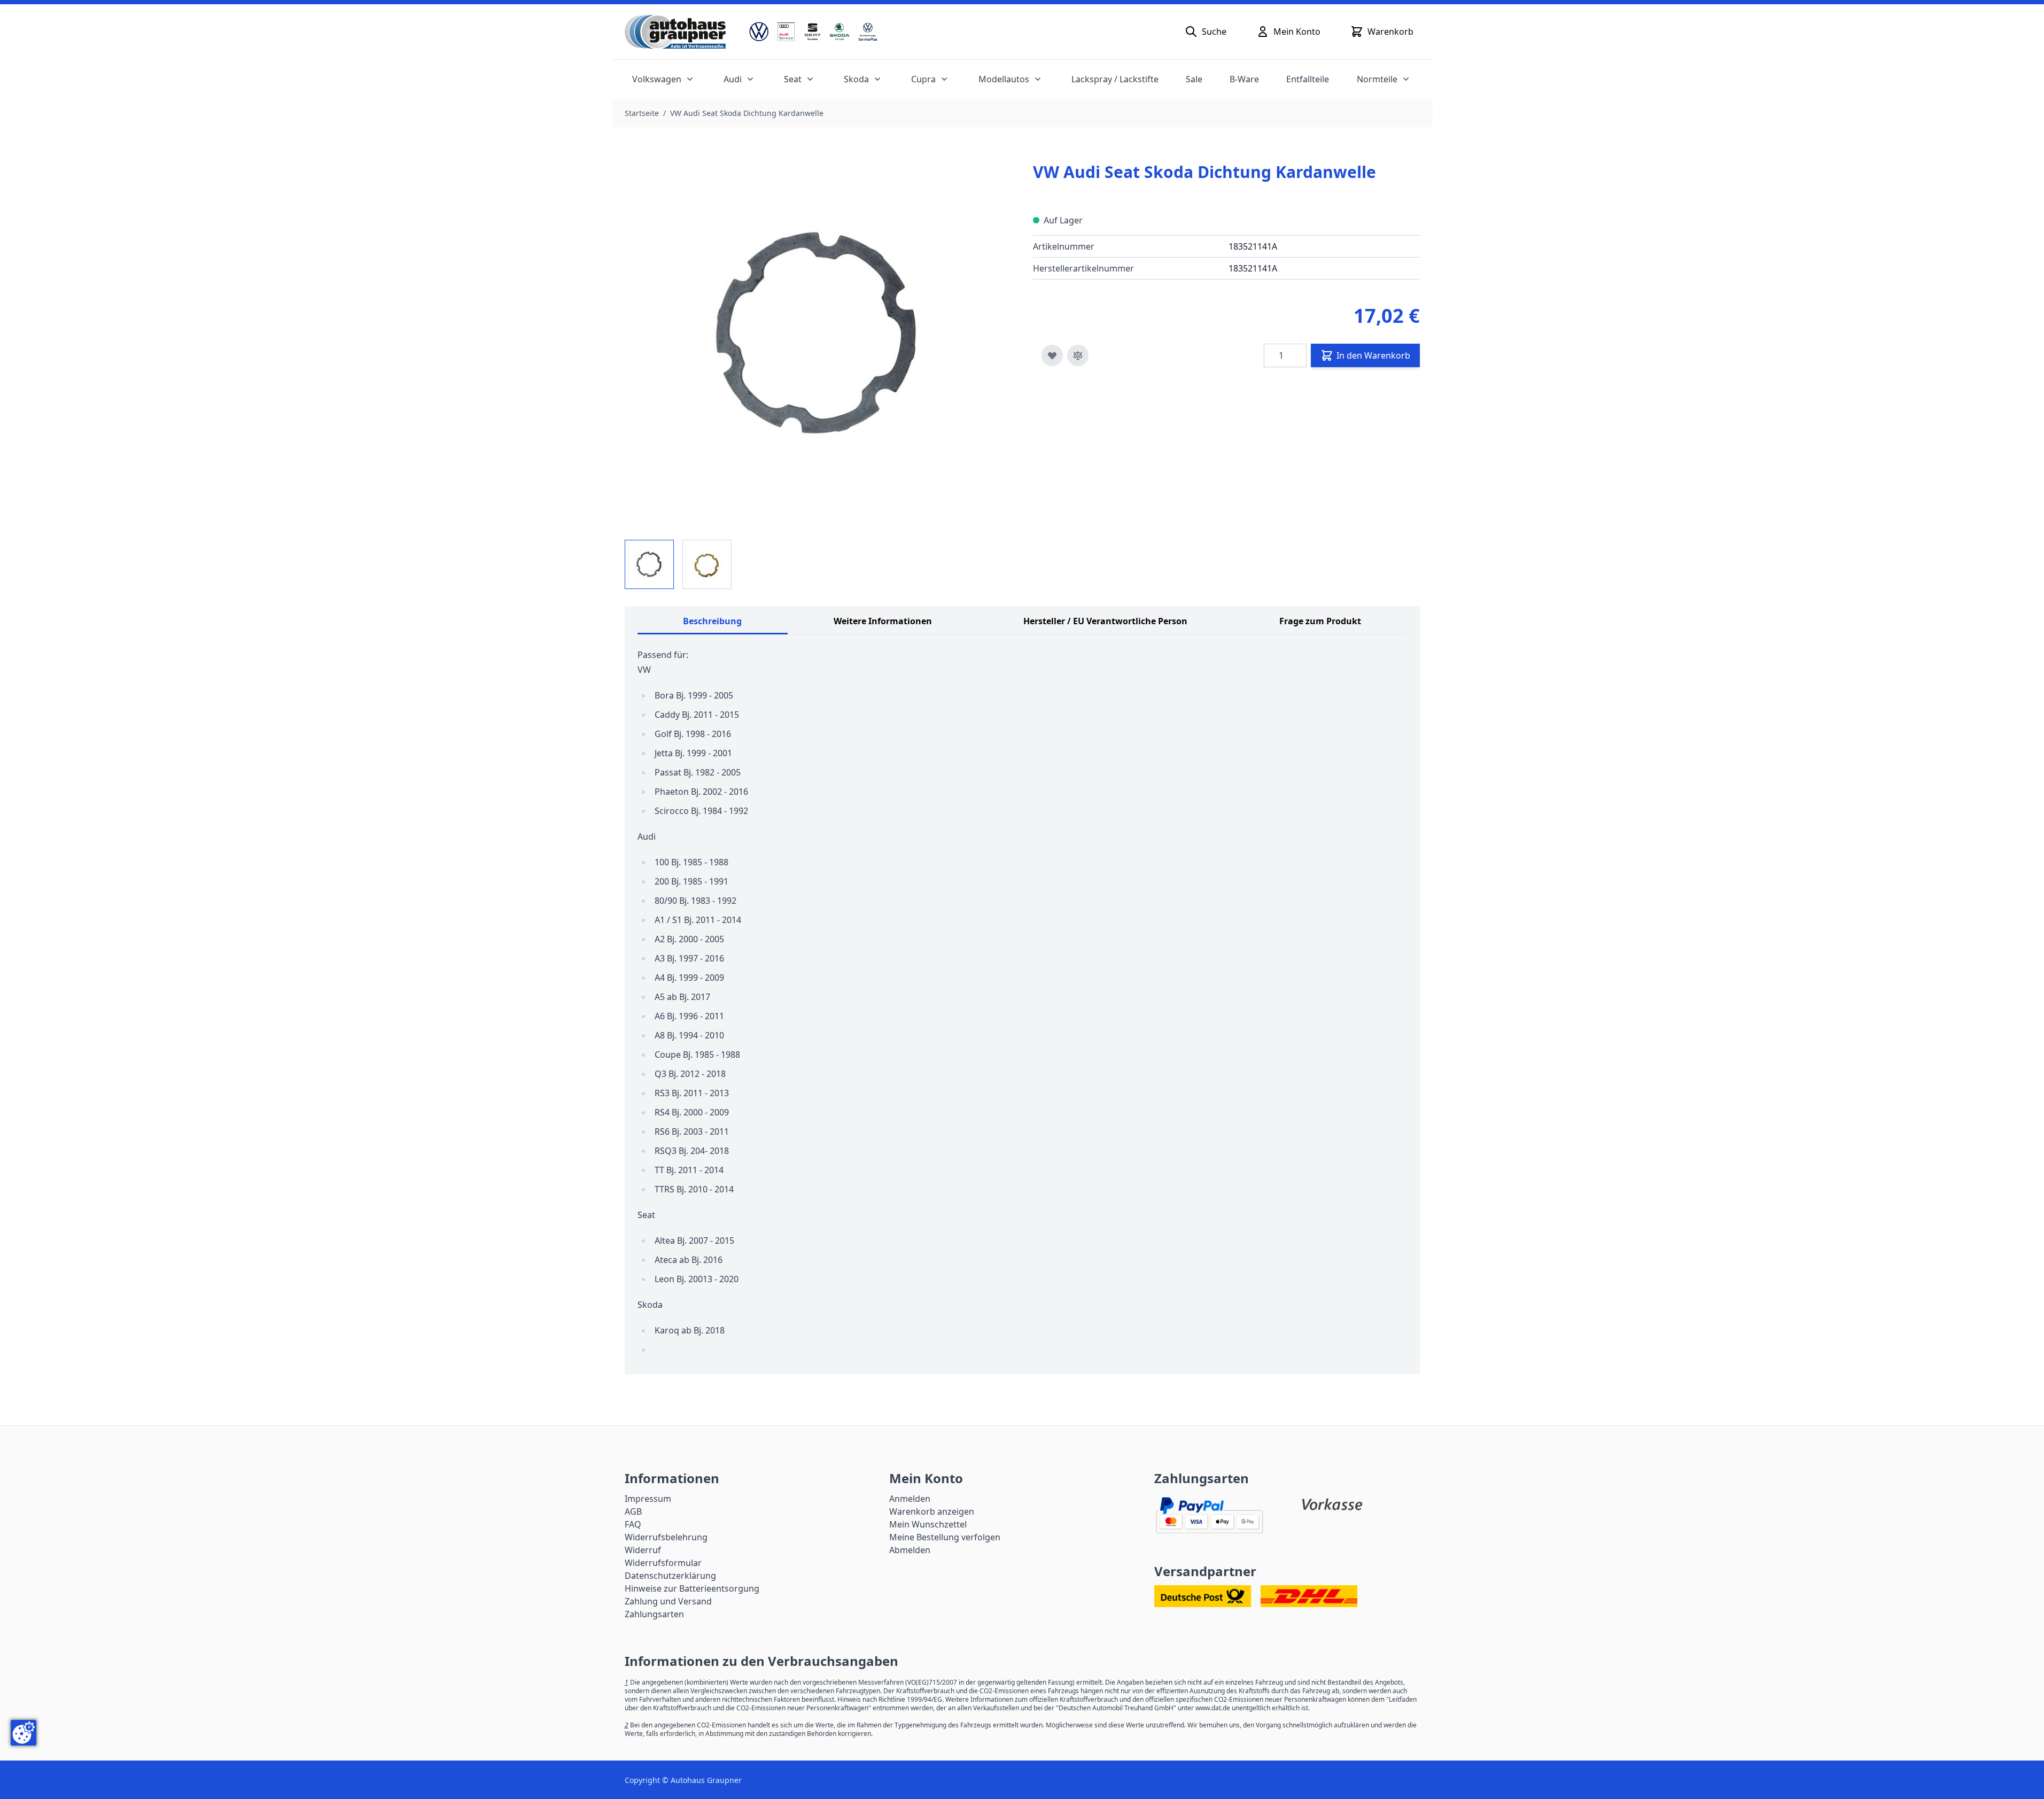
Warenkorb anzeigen (932, 1511)
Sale (1194, 79)
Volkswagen (657, 79)
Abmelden (910, 1550)
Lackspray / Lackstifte (1115, 79)
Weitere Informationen (883, 621)
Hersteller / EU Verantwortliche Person (1105, 621)
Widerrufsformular (663, 1563)
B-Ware (1244, 79)
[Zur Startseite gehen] (675, 32)
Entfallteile (1308, 79)
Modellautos (1004, 79)
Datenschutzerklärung (670, 1576)
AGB (633, 1511)
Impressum (648, 1499)
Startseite (642, 113)
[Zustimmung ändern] (24, 1733)
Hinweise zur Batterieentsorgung (692, 1588)
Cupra (923, 79)
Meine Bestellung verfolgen (945, 1537)
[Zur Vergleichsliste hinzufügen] (1078, 355)
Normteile (1377, 79)
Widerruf (643, 1550)
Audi (733, 79)
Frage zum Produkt (1320, 621)
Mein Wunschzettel (928, 1524)
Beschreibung (712, 621)
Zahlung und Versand (668, 1601)
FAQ (633, 1524)
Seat (793, 79)
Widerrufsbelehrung (666, 1537)
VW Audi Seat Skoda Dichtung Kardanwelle (747, 113)
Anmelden (910, 1499)
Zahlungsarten (654, 1614)
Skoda (856, 79)
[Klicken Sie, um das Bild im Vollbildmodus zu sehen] (818, 334)
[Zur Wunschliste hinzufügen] (1052, 355)
